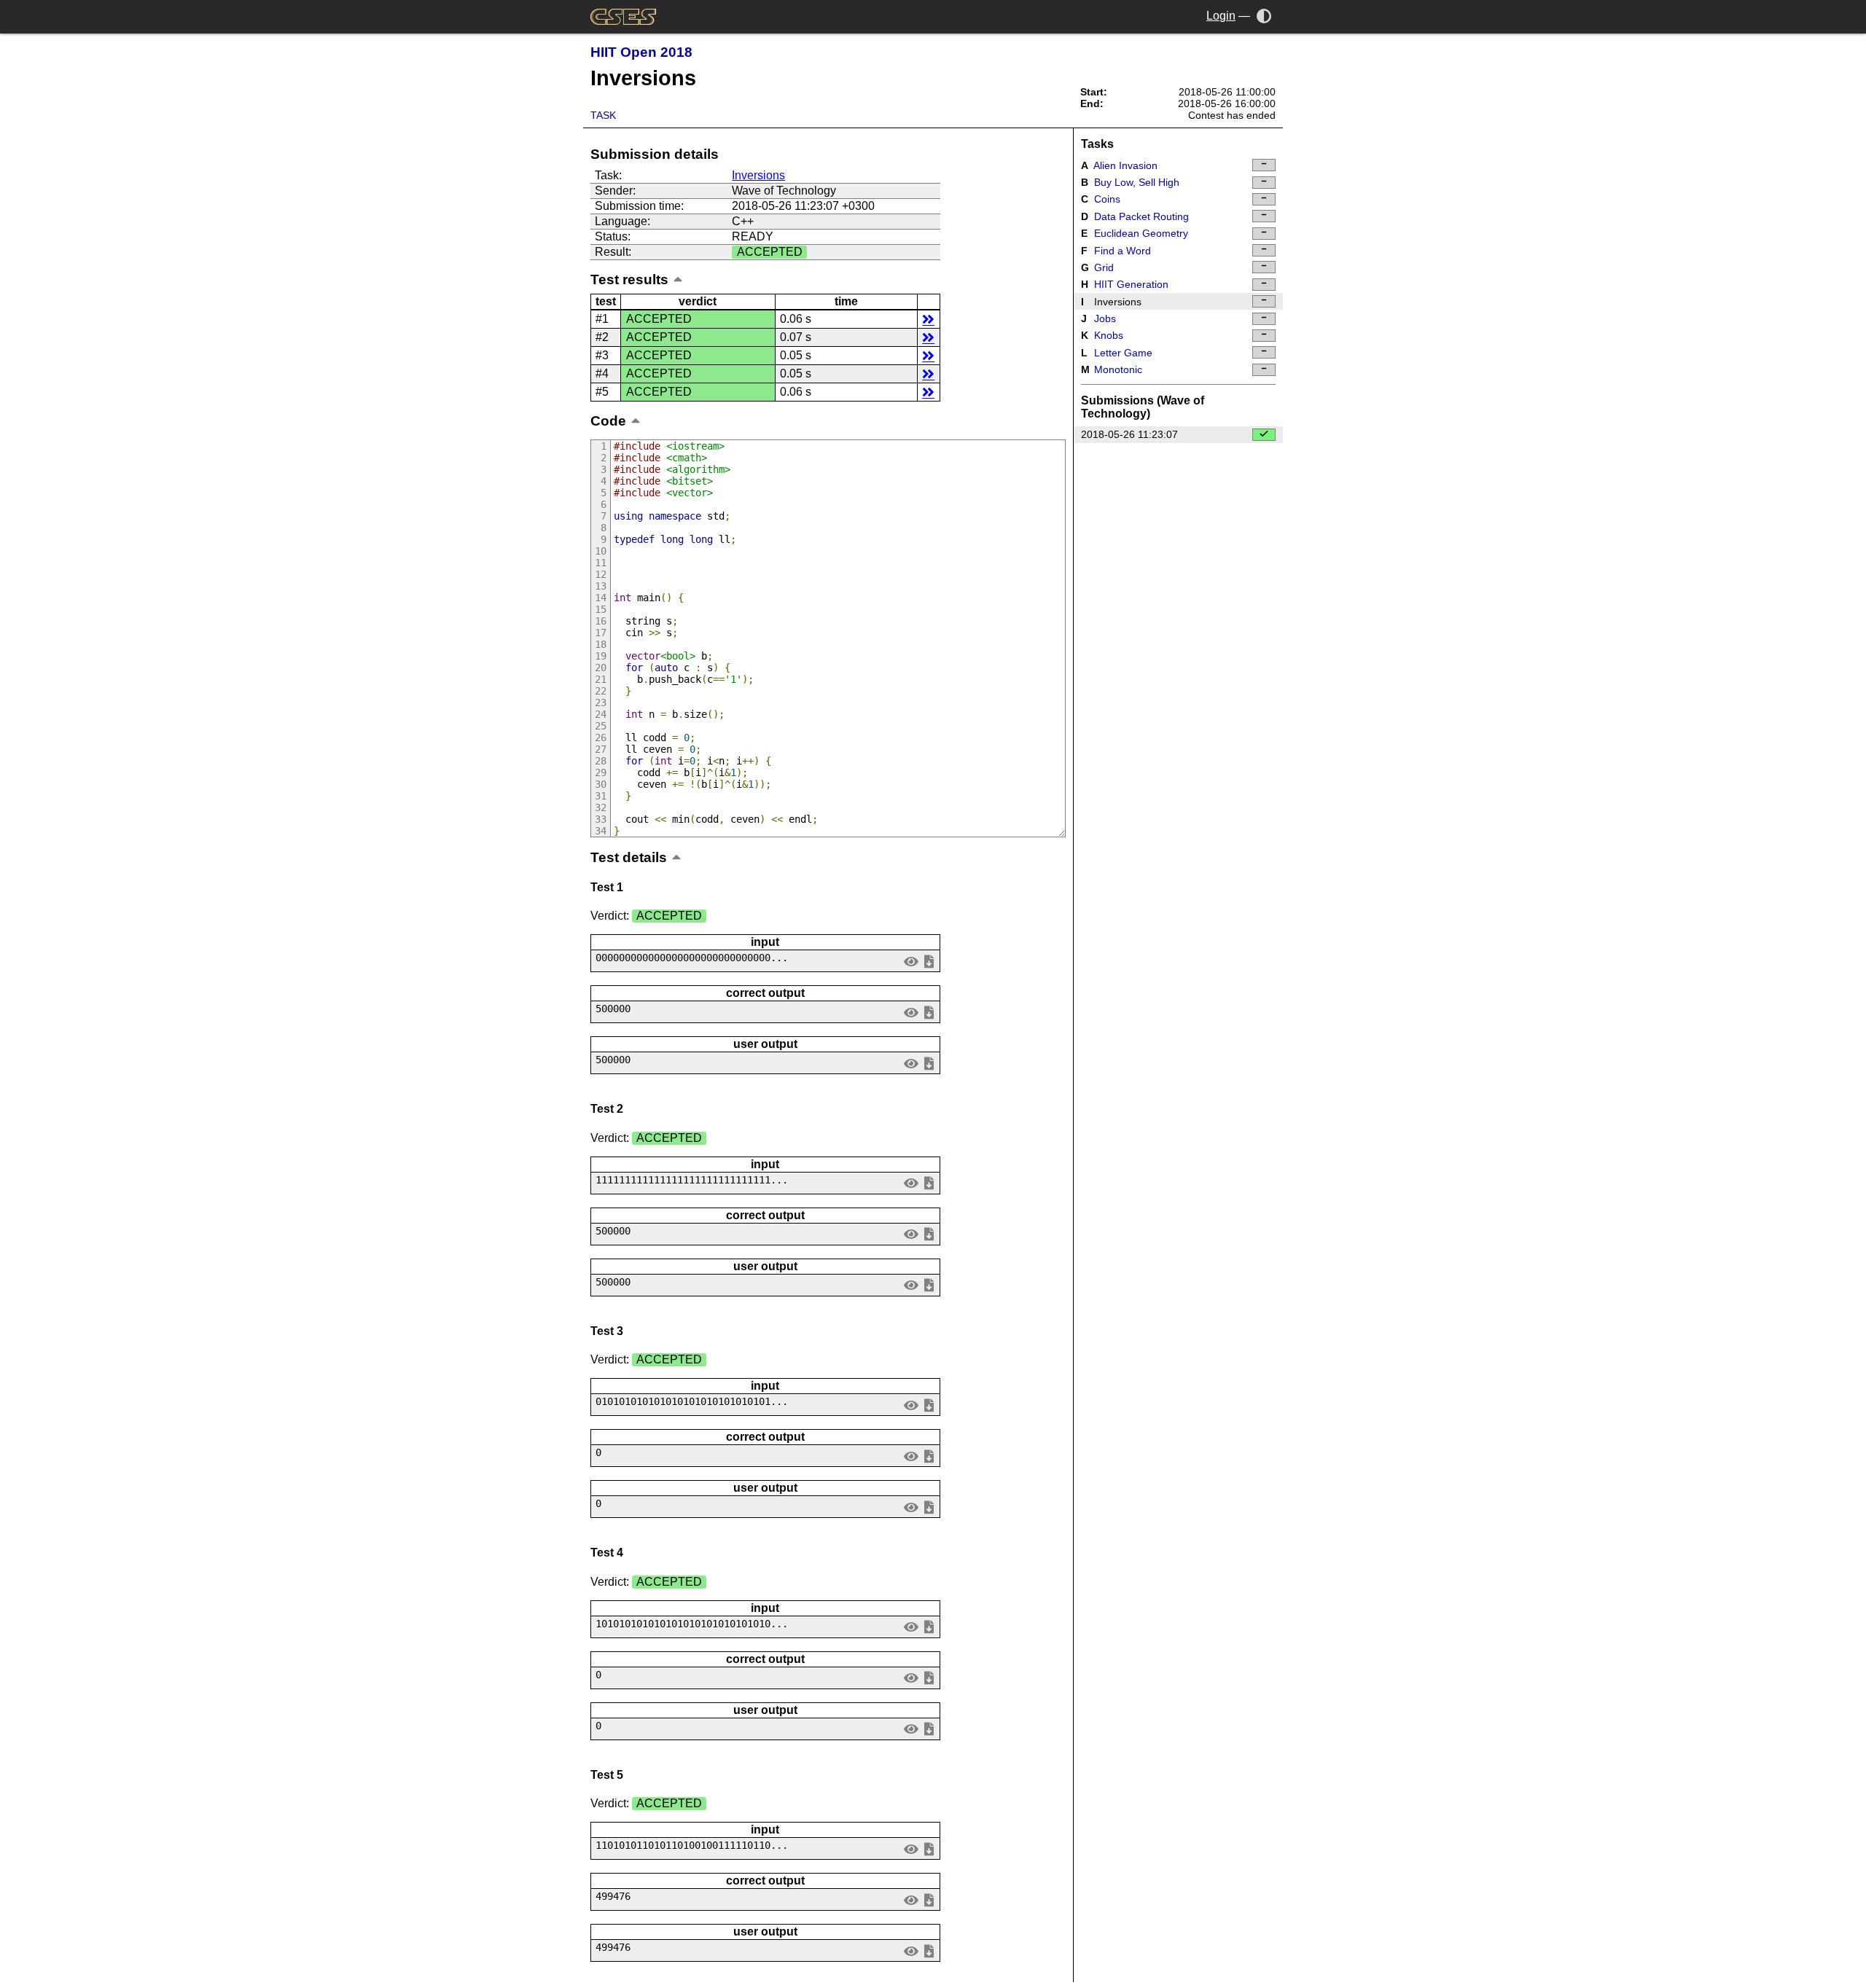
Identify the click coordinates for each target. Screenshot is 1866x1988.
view (911, 961)
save (929, 961)
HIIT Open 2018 (641, 52)
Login (1221, 16)
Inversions (758, 175)
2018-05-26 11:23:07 (1129, 434)
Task (603, 115)
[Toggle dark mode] (1264, 16)
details (928, 319)
